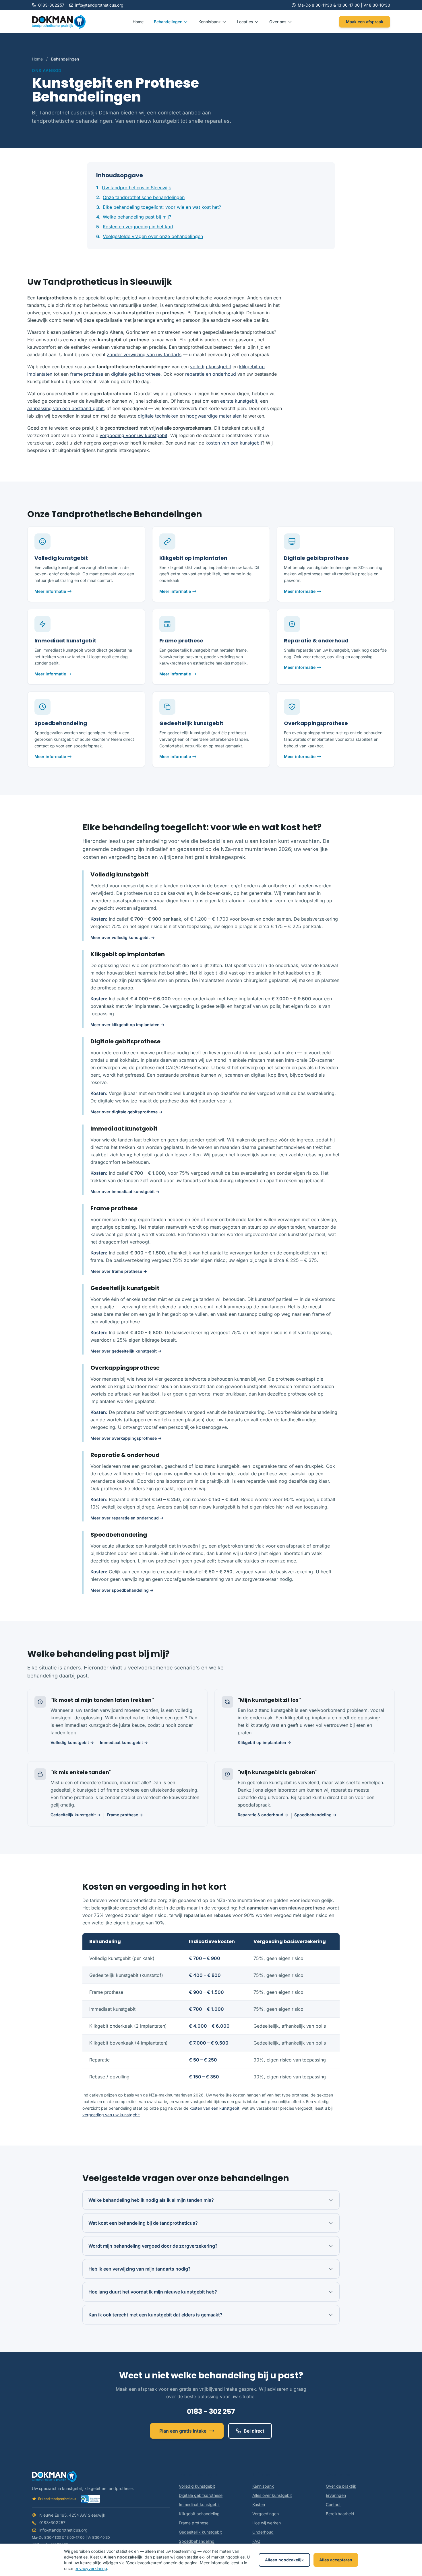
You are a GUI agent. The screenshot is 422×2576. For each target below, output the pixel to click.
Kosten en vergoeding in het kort (138, 227)
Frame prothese (194, 2523)
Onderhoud (263, 2532)
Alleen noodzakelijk (284, 2560)
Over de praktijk (341, 2486)
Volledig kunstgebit (197, 2486)
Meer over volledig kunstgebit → (123, 937)
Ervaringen (336, 2495)
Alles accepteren (336, 2560)
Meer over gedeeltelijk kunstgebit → (126, 1351)
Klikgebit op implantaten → (264, 1742)
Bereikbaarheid (340, 2514)
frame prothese (87, 374)
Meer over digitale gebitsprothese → (126, 1112)
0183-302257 (51, 5)
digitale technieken (158, 416)
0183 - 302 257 (211, 2412)
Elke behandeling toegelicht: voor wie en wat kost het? (162, 207)
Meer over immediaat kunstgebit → (125, 1191)
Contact (333, 2504)
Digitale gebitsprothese (201, 2495)
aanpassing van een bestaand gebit (65, 408)
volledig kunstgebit (211, 367)
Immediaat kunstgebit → (124, 1742)
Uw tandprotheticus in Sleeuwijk (137, 188)
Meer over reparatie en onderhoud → (127, 1518)
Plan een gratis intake (183, 2431)
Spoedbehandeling (197, 2541)
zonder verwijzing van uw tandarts (144, 354)
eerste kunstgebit (239, 401)
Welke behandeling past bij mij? (137, 217)
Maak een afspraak (365, 22)
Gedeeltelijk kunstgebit (200, 2532)
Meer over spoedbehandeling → (122, 1590)
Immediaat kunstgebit (199, 2504)
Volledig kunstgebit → (72, 1742)
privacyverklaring (91, 2568)
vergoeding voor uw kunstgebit (133, 435)
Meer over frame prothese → (119, 1271)
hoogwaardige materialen (214, 416)
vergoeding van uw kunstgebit (111, 2115)
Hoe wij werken (267, 2523)
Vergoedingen (266, 2514)
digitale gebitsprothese (136, 374)
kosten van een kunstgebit (234, 443)
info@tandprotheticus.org (99, 5)
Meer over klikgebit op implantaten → (127, 1025)
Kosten (259, 2504)
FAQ (256, 2541)
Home (138, 22)
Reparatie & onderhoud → (263, 1815)
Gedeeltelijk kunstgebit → (76, 1815)
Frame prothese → (125, 1815)
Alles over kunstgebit (272, 2495)
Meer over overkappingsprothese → (126, 1438)
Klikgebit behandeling (199, 2514)
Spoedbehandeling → (315, 1815)
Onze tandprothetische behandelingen (144, 197)
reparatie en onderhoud (211, 374)
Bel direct (254, 2431)
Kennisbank (263, 2486)
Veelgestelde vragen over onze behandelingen (153, 236)
